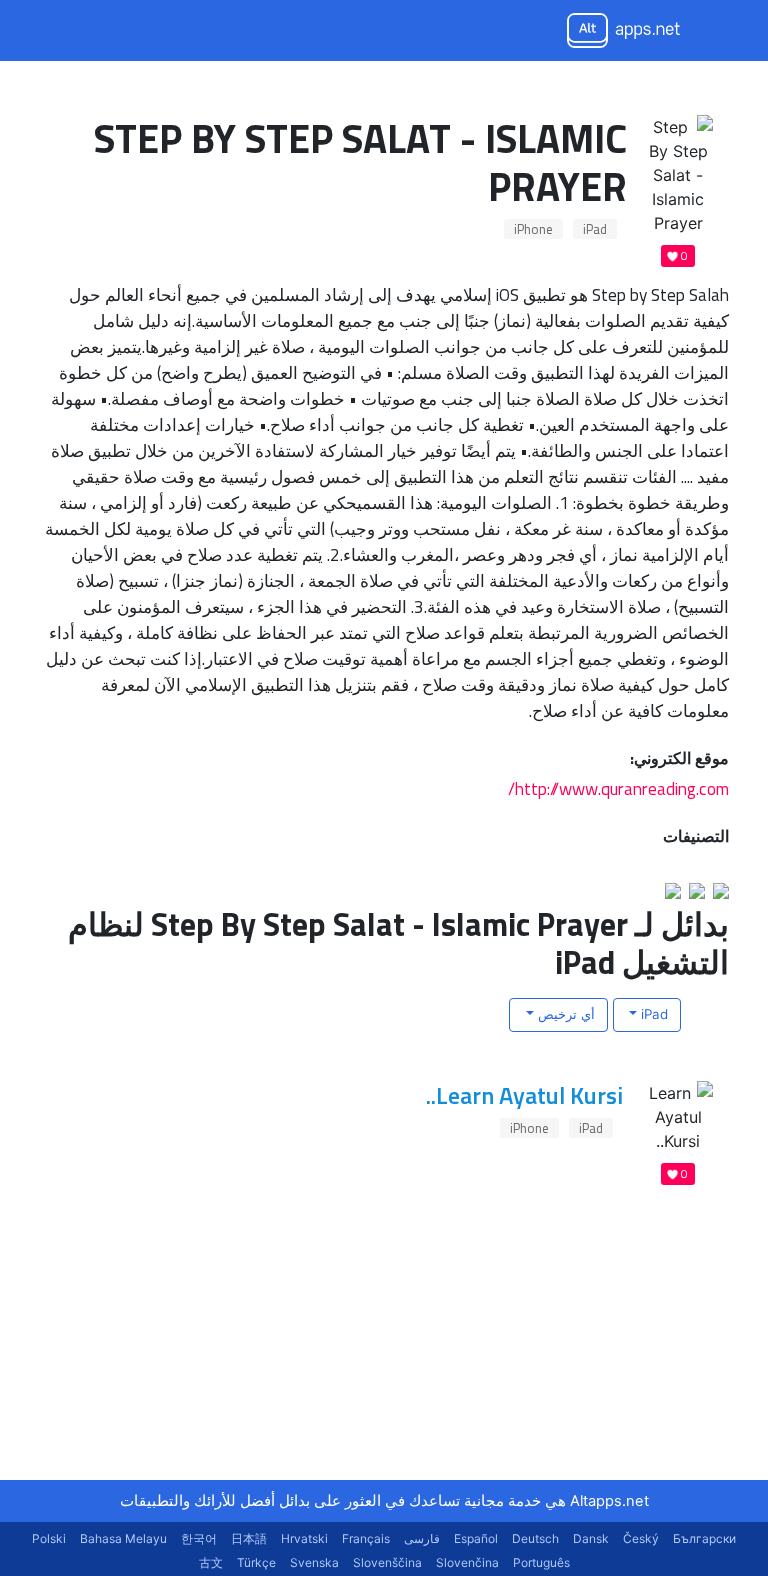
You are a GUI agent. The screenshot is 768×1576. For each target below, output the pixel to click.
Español (476, 1538)
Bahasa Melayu (123, 1538)
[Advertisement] (579, 1355)
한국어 (199, 1538)
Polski (49, 1538)
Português (541, 1562)
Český (641, 1538)
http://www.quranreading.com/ (618, 788)
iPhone (533, 229)
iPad (595, 229)
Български (704, 1538)
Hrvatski (304, 1538)
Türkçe (256, 1562)
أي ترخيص (564, 1014)
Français (366, 1538)
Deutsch (535, 1538)
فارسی (422, 1538)
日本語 (249, 1538)
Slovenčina (467, 1562)
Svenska (314, 1562)
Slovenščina (387, 1562)
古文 (211, 1562)
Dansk (591, 1538)
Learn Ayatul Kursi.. (524, 1095)
